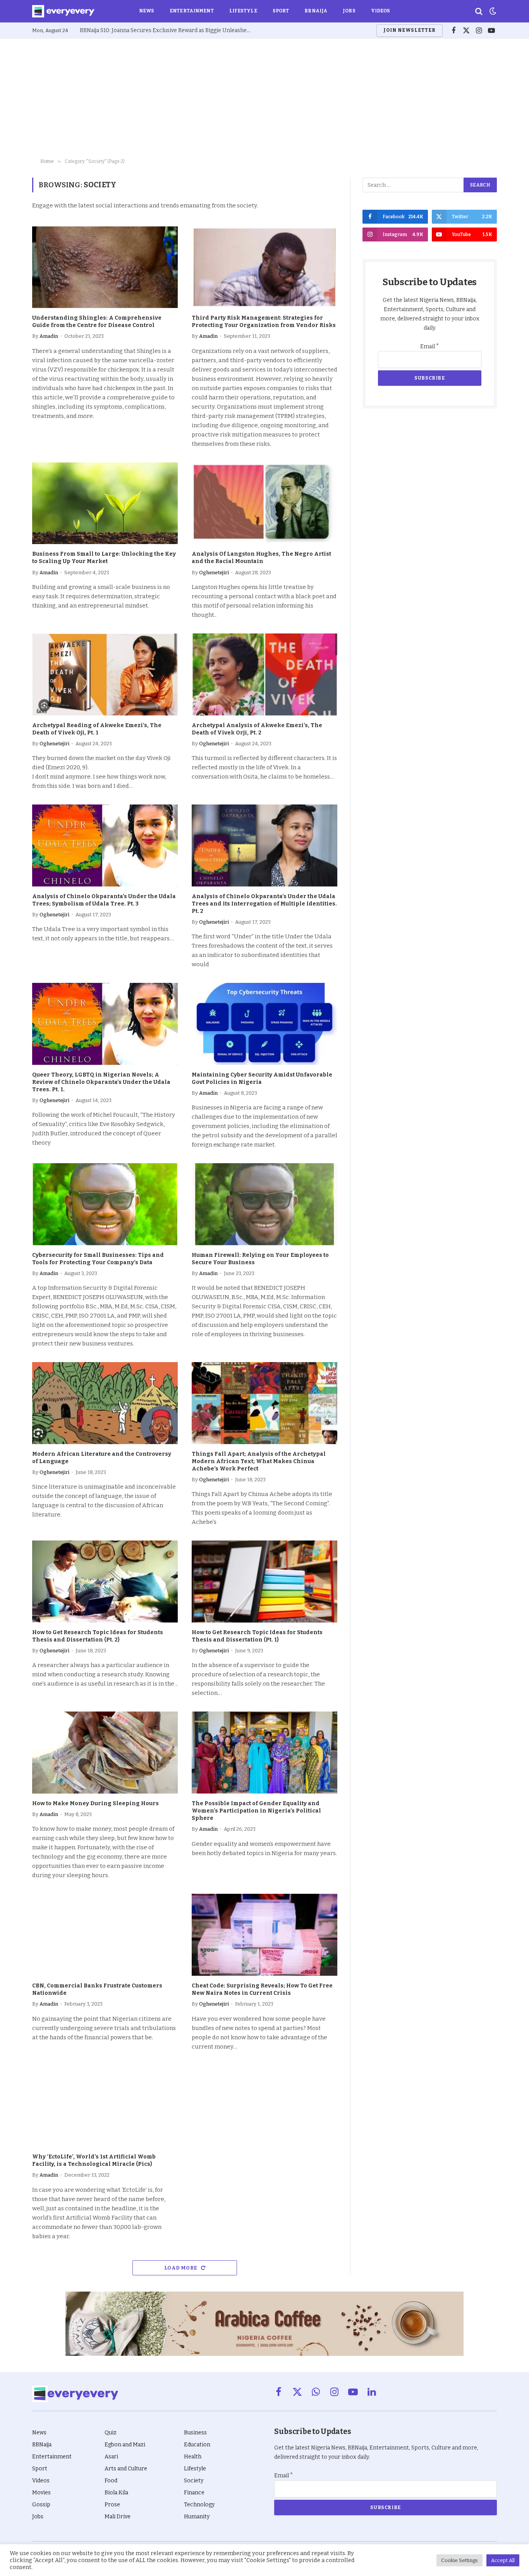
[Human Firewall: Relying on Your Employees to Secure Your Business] (264, 1204)
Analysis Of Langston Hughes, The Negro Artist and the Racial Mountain (261, 558)
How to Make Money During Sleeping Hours (95, 1803)
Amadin (49, 336)
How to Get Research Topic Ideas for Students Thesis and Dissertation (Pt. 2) (98, 1636)
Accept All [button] (503, 2560)
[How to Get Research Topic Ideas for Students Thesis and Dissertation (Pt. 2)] (105, 1582)
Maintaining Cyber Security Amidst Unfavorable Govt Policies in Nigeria (262, 1078)
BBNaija (316, 11)
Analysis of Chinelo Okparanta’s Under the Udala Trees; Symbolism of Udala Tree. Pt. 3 (104, 900)
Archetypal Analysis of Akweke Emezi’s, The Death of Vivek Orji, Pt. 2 (257, 729)
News (147, 11)
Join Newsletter (409, 30)
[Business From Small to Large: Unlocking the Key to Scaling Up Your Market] (105, 503)
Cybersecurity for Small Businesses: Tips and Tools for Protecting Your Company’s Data (98, 1259)
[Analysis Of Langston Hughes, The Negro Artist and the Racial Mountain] (264, 503)
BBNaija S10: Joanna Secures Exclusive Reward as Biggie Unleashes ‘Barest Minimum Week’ (167, 30)
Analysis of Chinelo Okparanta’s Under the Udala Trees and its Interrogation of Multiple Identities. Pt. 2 (264, 904)
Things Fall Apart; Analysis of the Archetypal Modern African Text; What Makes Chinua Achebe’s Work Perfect (259, 1461)
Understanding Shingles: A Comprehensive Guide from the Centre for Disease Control (97, 322)
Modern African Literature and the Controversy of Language (102, 1458)
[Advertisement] (264, 97)
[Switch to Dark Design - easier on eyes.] (492, 11)
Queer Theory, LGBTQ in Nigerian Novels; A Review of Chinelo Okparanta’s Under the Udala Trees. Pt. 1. (101, 1082)
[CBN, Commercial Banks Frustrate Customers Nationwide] (105, 1935)
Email (430, 347)
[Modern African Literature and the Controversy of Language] (105, 1403)
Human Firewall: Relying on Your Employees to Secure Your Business (260, 1259)
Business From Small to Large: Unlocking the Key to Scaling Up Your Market (104, 558)
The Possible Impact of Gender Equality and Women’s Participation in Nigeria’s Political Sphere (256, 1811)
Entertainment (192, 11)
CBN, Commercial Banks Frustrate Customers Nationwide (97, 1989)
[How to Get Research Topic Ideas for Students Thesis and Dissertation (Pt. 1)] (264, 1582)
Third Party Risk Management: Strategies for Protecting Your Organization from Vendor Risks (264, 322)
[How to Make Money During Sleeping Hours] (105, 1753)
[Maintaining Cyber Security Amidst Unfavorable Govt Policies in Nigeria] (264, 1024)
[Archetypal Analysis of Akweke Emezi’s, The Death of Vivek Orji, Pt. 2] (264, 674)
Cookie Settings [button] (459, 2560)
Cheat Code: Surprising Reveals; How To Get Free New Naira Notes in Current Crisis (262, 1989)
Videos (381, 11)
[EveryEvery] (63, 11)
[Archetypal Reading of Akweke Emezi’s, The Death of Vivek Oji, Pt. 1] (105, 674)
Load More (181, 2268)
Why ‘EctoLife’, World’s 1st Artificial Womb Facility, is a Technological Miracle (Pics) (94, 2160)
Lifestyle (243, 11)
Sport (281, 11)
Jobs (349, 11)
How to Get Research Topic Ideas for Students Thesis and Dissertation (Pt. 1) (257, 1636)
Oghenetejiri (214, 573)
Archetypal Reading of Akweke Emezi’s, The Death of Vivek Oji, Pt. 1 (97, 729)
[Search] (479, 11)
